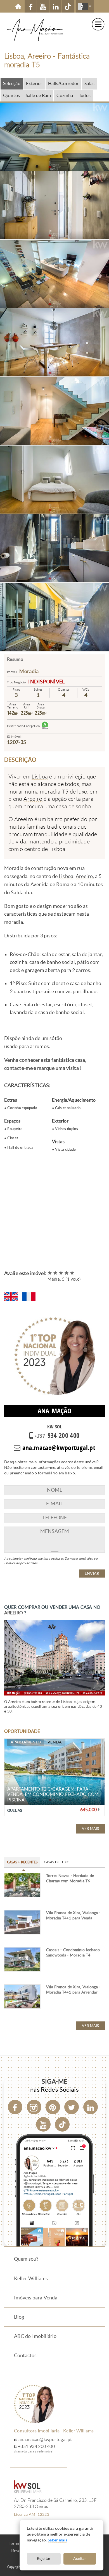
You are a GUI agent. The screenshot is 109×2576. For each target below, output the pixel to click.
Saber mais (58, 2540)
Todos (85, 95)
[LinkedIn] (91, 2107)
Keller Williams (31, 2279)
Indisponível (46, 682)
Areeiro (33, 799)
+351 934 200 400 (36, 2446)
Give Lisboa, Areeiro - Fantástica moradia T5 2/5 (56, 1273)
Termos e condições (79, 1559)
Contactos (25, 2355)
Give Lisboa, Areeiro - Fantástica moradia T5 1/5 (50, 1273)
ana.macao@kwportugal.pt (45, 2440)
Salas (90, 84)
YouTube (43, 6)
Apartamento (26, 1742)
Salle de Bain (38, 95)
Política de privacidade (21, 1563)
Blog (19, 2317)
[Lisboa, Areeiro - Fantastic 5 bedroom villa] (11, 1297)
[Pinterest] (53, 2107)
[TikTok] (68, 6)
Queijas (15, 1811)
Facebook (31, 6)
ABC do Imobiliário (35, 2336)
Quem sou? (26, 2259)
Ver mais (90, 1829)
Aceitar (80, 2559)
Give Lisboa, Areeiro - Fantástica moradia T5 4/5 (67, 1273)
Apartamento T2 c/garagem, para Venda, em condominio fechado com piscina (53, 1794)
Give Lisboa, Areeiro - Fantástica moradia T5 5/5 (72, 1273)
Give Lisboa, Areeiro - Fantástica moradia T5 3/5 (61, 1273)
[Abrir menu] (98, 24)
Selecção (12, 84)
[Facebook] (15, 2107)
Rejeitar (44, 2559)
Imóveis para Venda (36, 2298)
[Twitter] (72, 2107)
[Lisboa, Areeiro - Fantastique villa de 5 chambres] (29, 1297)
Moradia (29, 671)
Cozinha (65, 95)
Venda (55, 1742)
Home (18, 6)
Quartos (12, 95)
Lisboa (40, 777)
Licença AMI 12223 (32, 2514)
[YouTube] (43, 2124)
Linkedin (55, 6)
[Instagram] (34, 2107)
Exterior (34, 84)
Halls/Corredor (63, 84)
